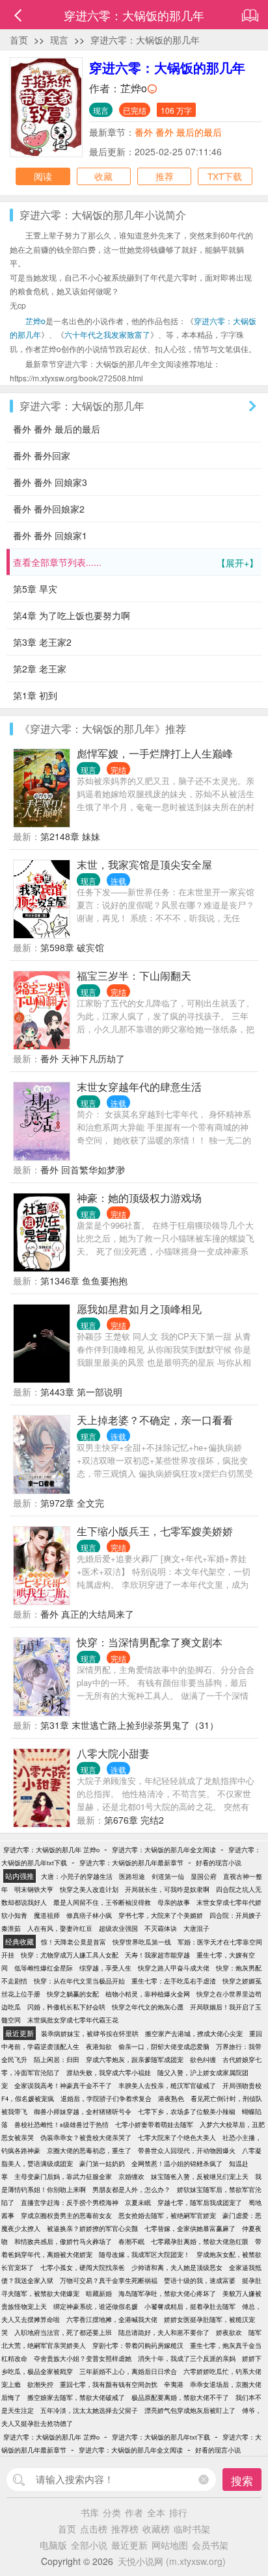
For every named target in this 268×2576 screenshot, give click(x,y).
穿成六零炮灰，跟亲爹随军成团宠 (135, 2060)
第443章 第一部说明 (81, 1392)
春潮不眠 (131, 2241)
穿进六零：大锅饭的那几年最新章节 (131, 1863)
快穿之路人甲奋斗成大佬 (174, 1968)
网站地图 (170, 2545)
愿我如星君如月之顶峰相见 (139, 1309)
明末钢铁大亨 (34, 1889)
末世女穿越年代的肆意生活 (139, 1087)
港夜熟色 (171, 2098)
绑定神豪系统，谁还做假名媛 (96, 2306)
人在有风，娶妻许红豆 (60, 1928)
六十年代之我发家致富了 (107, 334)
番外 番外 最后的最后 (178, 132)
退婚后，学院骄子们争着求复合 (106, 2098)
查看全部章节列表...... (136, 562)
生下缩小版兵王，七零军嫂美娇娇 (155, 1531)
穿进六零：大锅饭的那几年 (145, 40)
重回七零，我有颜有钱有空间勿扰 (109, 2384)
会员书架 (210, 2545)
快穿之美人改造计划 (89, 1889)
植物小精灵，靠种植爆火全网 (148, 1994)
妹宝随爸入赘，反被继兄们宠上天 (200, 2176)
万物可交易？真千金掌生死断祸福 (109, 2280)
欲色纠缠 (203, 2060)
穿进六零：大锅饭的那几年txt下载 (161, 2437)
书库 (90, 2512)
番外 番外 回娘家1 (50, 535)
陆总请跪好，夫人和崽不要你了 (164, 2332)
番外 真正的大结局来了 (87, 1614)
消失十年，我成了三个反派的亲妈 (187, 2358)
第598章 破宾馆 (72, 947)
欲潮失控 (40, 2384)
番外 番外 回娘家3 (50, 482)
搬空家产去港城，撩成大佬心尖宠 (194, 2034)
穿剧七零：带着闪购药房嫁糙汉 (138, 2345)
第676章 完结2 (134, 1820)
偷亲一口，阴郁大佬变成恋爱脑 (164, 2047)
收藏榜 (156, 2529)
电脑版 (53, 2545)
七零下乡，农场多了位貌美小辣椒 (187, 2111)
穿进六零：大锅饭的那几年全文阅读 (164, 1850)
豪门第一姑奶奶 (102, 2163)
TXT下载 (225, 176)
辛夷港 (174, 2384)
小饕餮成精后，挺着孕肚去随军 (190, 2306)
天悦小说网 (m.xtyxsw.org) (172, 2561)
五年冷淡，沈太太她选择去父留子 (89, 2410)
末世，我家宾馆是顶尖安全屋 (144, 864)
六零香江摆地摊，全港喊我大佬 (112, 2319)
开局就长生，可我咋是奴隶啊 (167, 1889)
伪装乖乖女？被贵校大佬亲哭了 (86, 2137)
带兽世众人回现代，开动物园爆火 (187, 2150)
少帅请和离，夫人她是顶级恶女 (177, 2267)
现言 (59, 40)
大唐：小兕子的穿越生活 (77, 1876)
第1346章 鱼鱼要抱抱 (84, 1281)
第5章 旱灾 (35, 589)
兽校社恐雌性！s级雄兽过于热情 (61, 2124)
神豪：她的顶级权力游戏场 (139, 1198)
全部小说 (89, 2545)
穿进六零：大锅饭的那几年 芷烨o (51, 1850)
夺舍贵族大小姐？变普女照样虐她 (83, 2358)
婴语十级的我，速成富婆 (200, 2280)
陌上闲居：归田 (57, 2060)
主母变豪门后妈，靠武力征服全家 (63, 2176)
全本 (156, 2512)
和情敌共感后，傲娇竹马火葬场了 (63, 2241)
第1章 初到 (35, 695)
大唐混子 (196, 1928)
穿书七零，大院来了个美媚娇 (161, 1915)
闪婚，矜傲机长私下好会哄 (66, 2007)
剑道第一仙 (168, 1876)
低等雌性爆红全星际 (44, 1968)
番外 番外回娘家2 (49, 509)
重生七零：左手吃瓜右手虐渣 (174, 1981)
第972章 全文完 (72, 1503)
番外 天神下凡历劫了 (83, 1058)
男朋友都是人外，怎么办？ (131, 2189)
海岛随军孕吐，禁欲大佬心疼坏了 (167, 2293)
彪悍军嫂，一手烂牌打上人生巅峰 (155, 753)
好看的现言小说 (219, 1863)
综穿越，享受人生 (105, 1968)
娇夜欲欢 (229, 2332)
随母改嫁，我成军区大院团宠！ (144, 2254)
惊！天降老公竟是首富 (74, 1942)
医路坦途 (132, 1876)
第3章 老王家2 (42, 642)
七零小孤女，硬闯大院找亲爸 (83, 2267)
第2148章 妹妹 (70, 836)
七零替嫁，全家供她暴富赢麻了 (190, 2228)
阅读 (43, 176)
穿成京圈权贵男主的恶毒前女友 (66, 2215)
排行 (178, 2512)
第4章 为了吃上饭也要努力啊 (72, 615)
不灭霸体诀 (161, 1928)
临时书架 (192, 2529)
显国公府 (204, 1876)
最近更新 (129, 2545)
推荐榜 (125, 2529)
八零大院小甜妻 (113, 1753)
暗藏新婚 (99, 2293)
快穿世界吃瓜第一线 (142, 1942)
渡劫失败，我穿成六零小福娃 (109, 2072)
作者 (134, 2512)
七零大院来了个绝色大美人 (177, 2137)
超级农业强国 (118, 1928)
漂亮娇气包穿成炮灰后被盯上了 (190, 2410)
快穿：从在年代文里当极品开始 (79, 1981)
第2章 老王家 (40, 669)
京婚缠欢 (131, 2176)
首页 (19, 40)
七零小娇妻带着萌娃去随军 (154, 2124)
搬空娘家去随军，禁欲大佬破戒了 (76, 2397)
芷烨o (134, 88)
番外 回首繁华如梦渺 (83, 1169)
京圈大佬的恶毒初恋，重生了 (89, 2150)
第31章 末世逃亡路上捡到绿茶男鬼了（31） (129, 1725)
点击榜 (94, 2529)
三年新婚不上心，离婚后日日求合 (128, 2371)
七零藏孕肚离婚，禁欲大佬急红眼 (200, 2241)
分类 (112, 2512)
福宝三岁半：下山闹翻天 (134, 976)
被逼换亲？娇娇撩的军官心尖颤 (92, 2228)
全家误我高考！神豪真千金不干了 (63, 2085)
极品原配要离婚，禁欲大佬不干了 (180, 2397)
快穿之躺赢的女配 (73, 1994)
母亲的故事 (174, 1902)
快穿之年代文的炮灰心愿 (148, 2007)
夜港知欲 (99, 2047)
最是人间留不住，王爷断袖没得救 (102, 1902)
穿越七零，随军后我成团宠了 (200, 2202)
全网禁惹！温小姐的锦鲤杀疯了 (177, 2163)
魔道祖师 (47, 1915)
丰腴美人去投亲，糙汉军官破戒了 (167, 2085)
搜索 (242, 2480)
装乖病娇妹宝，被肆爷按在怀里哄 (90, 2034)
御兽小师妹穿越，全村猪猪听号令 (83, 2111)
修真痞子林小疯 (89, 1915)
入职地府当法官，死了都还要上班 (63, 2332)
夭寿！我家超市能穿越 (157, 1955)
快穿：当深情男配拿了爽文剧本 (150, 1642)
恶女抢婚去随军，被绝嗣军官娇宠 (167, 2215)
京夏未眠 (138, 2202)
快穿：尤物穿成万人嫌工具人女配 (70, 1955)
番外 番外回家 (42, 455)
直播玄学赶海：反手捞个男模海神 (70, 2202)
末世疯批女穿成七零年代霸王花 (73, 2020)
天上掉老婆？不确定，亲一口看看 (155, 1420)
